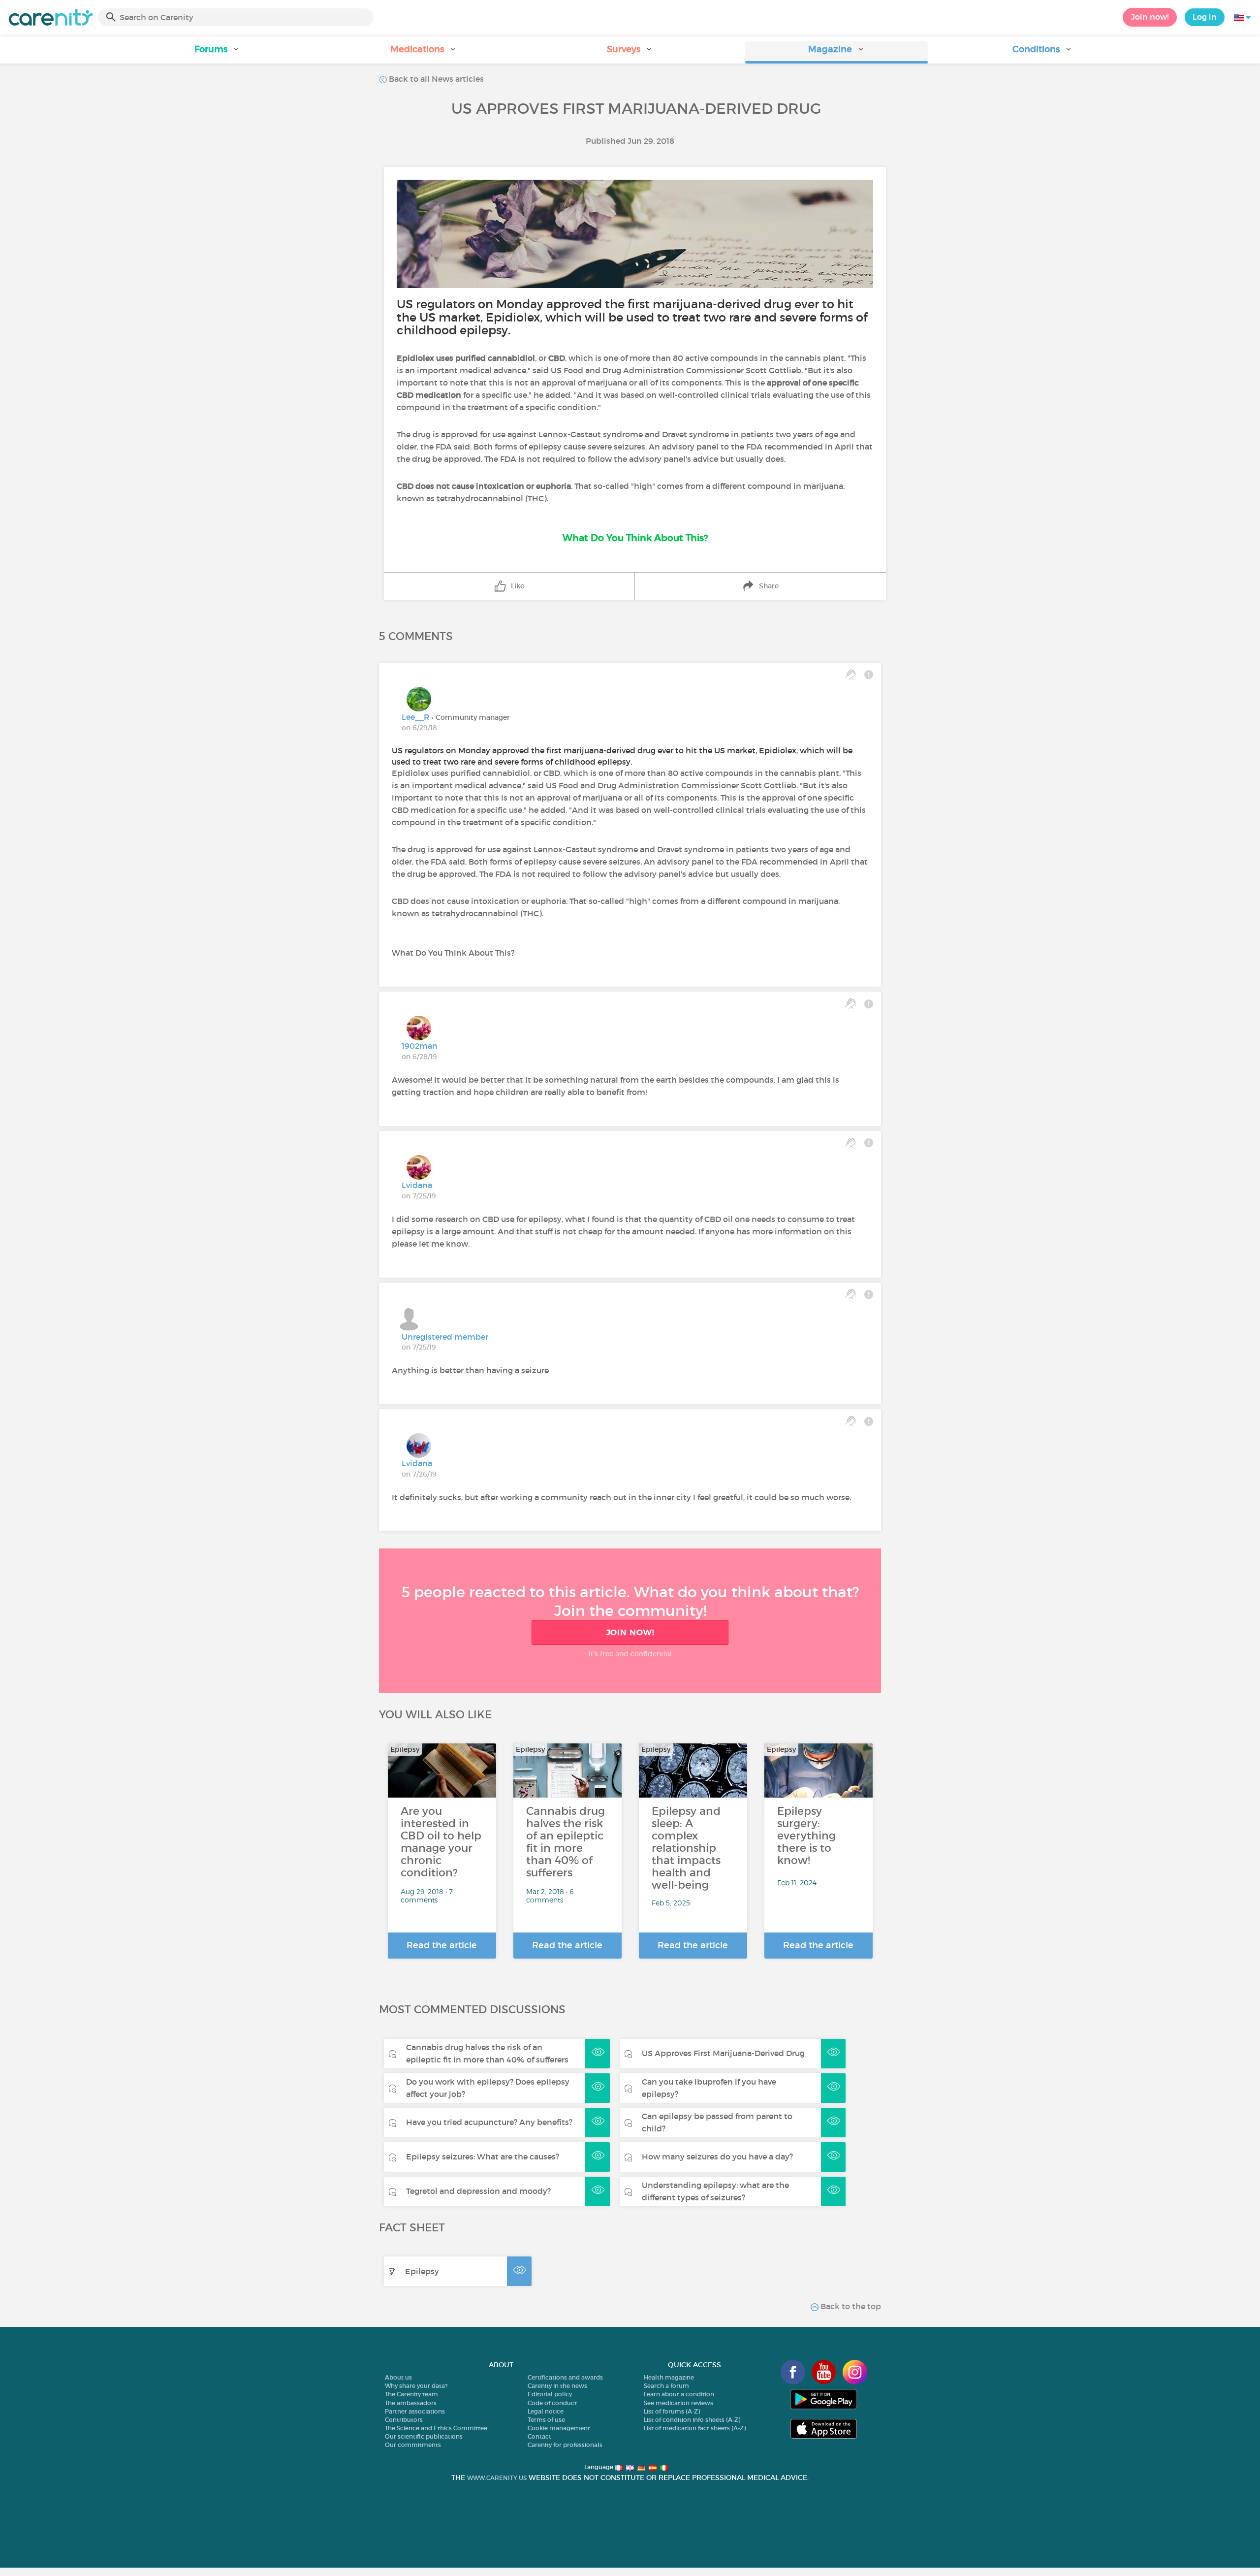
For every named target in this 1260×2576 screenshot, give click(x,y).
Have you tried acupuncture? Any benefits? (489, 2122)
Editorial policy (550, 2394)
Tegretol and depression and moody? (478, 2191)
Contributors (404, 2420)
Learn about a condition (679, 2394)
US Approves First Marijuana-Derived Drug (723, 2053)
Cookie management (559, 2428)
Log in (1205, 17)
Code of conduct (552, 2403)
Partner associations (415, 2411)
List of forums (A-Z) (672, 2411)
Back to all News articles (435, 79)
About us (398, 2377)
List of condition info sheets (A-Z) (692, 2420)
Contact (539, 2436)
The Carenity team (411, 2394)
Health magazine (669, 2377)
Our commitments (413, 2445)
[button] (217, 52)
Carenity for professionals (565, 2445)
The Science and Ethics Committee (436, 2428)
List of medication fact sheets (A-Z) (695, 2428)
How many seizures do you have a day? (717, 2157)
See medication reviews (678, 2403)
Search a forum (666, 2386)
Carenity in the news (557, 2386)
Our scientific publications (424, 2436)
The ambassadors (411, 2403)
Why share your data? (416, 2386)
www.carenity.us (497, 2478)
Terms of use (546, 2420)
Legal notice (546, 2411)
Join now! (1150, 17)
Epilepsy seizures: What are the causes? (483, 2157)
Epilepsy (422, 2271)
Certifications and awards (565, 2377)
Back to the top (850, 2306)
